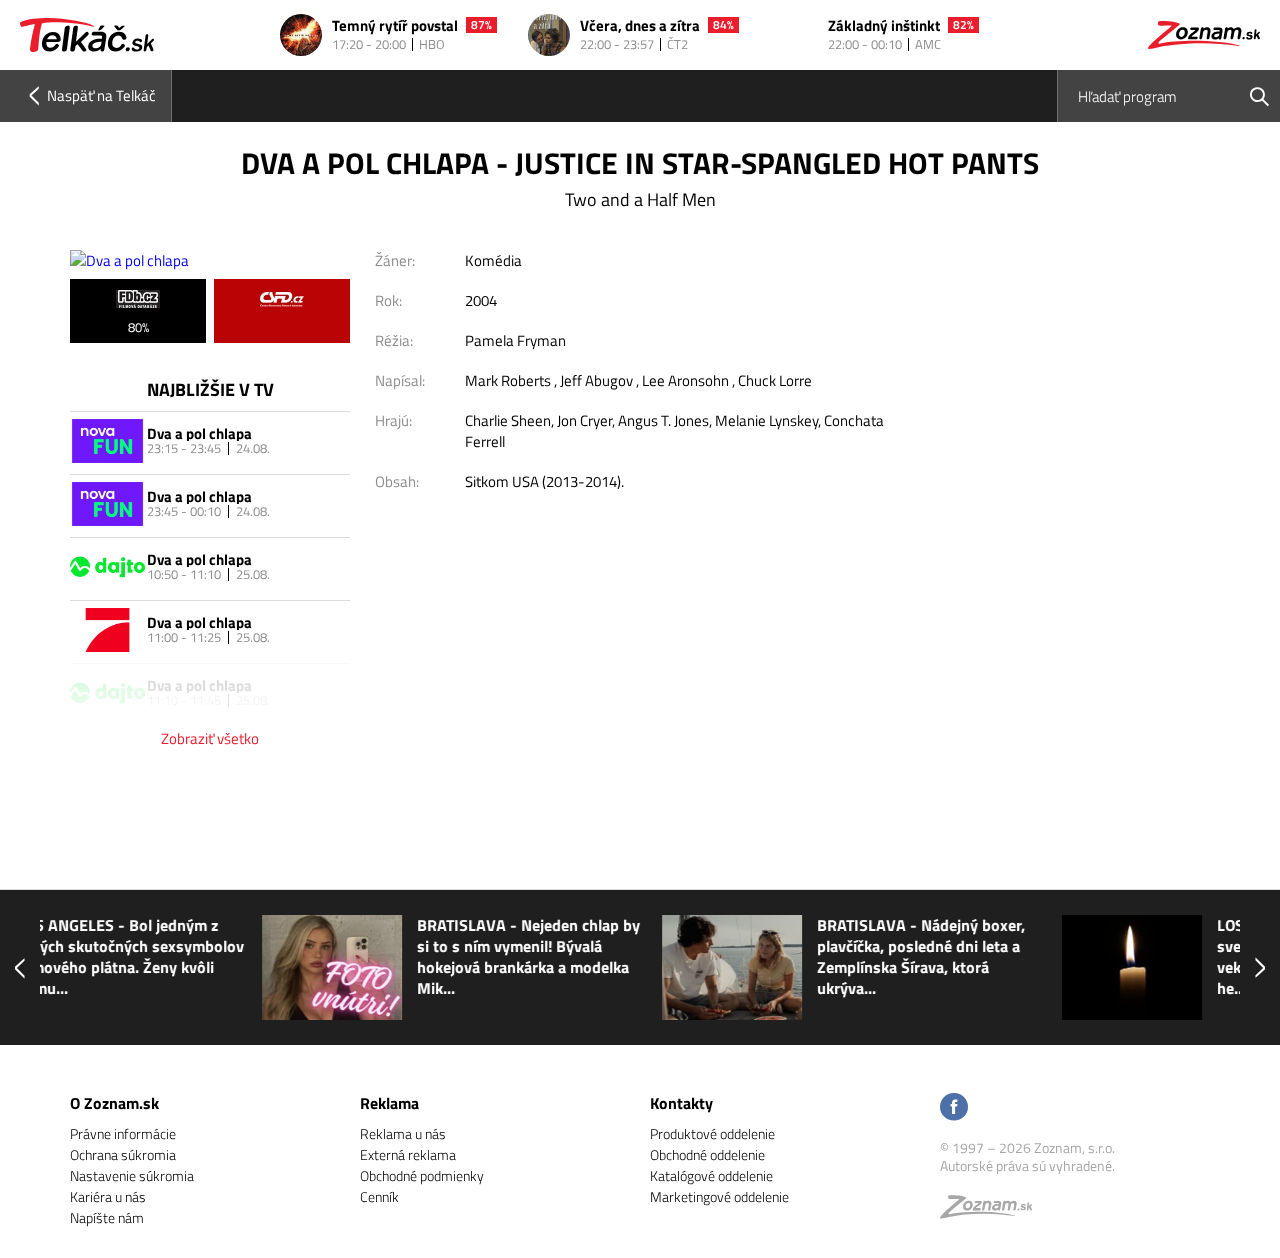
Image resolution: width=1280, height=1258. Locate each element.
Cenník (379, 1196)
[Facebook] (954, 1108)
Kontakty (681, 1103)
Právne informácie (123, 1133)
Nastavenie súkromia (132, 1175)
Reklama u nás (403, 1133)
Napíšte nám (107, 1217)
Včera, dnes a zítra (640, 26)
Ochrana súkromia (123, 1154)
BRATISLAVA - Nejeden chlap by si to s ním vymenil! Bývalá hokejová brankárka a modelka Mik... (316, 957)
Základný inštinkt (884, 26)
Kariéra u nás (108, 1196)
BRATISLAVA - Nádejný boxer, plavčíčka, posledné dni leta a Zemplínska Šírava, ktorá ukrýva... (709, 957)
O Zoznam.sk (114, 1103)
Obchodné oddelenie (707, 1154)
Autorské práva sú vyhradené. (1027, 1165)
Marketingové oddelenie (719, 1196)
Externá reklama (408, 1154)
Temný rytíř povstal (395, 26)
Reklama (389, 1103)
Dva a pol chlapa (199, 433)
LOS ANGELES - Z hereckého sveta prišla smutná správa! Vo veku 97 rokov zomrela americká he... (1117, 957)
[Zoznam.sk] (993, 1211)
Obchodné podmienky (422, 1175)
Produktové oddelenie (712, 1133)
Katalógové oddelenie (711, 1175)
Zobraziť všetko (210, 738)
